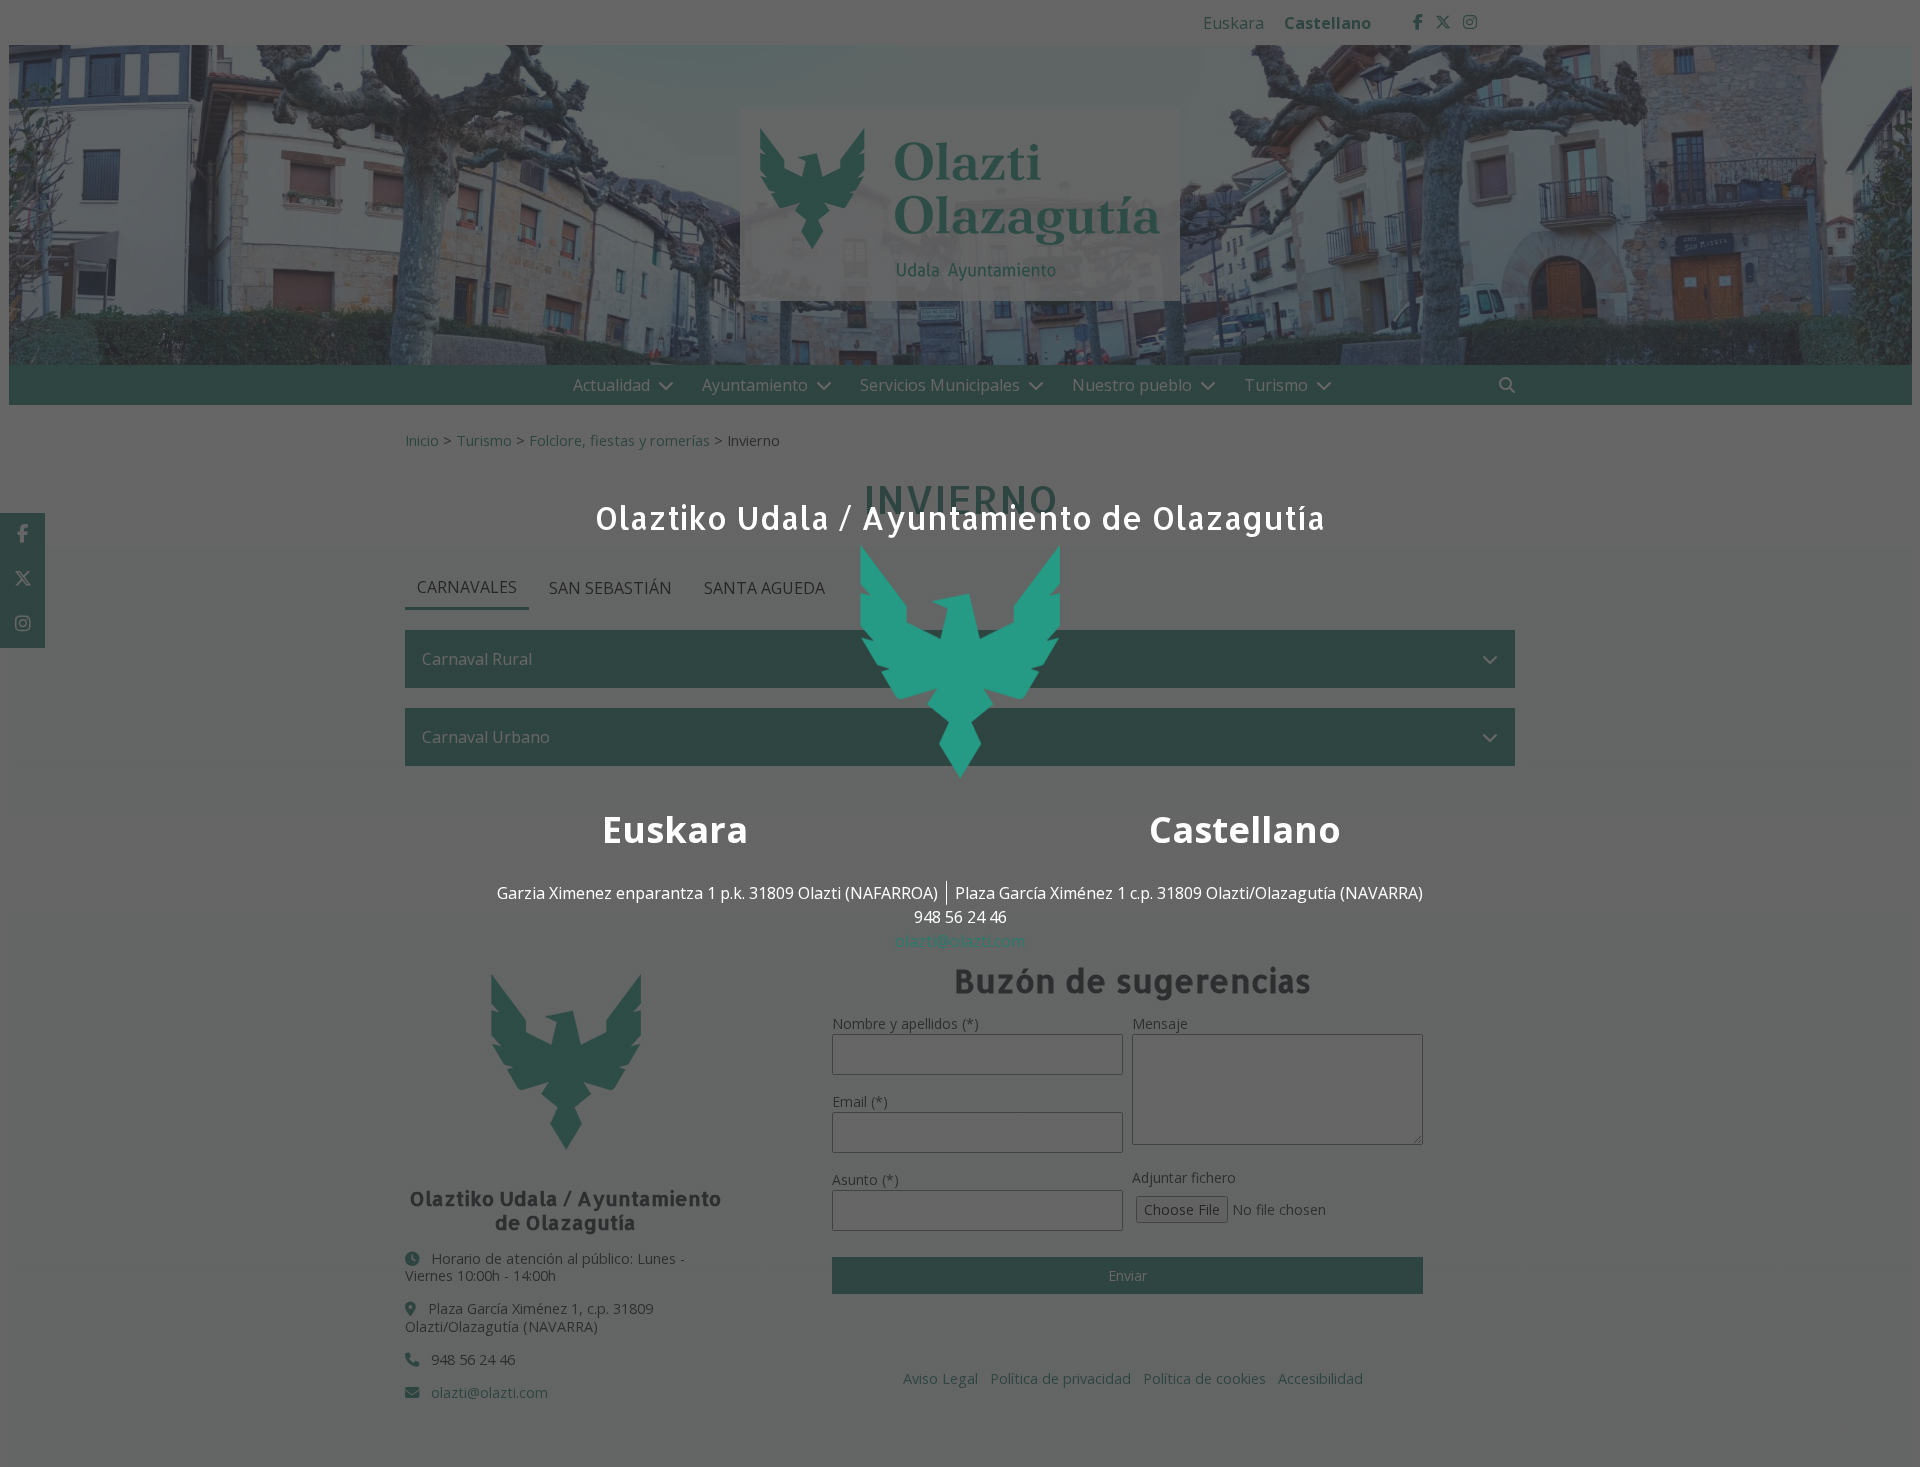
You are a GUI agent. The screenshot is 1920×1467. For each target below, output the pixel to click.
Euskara (675, 829)
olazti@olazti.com (960, 941)
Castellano (1245, 829)
